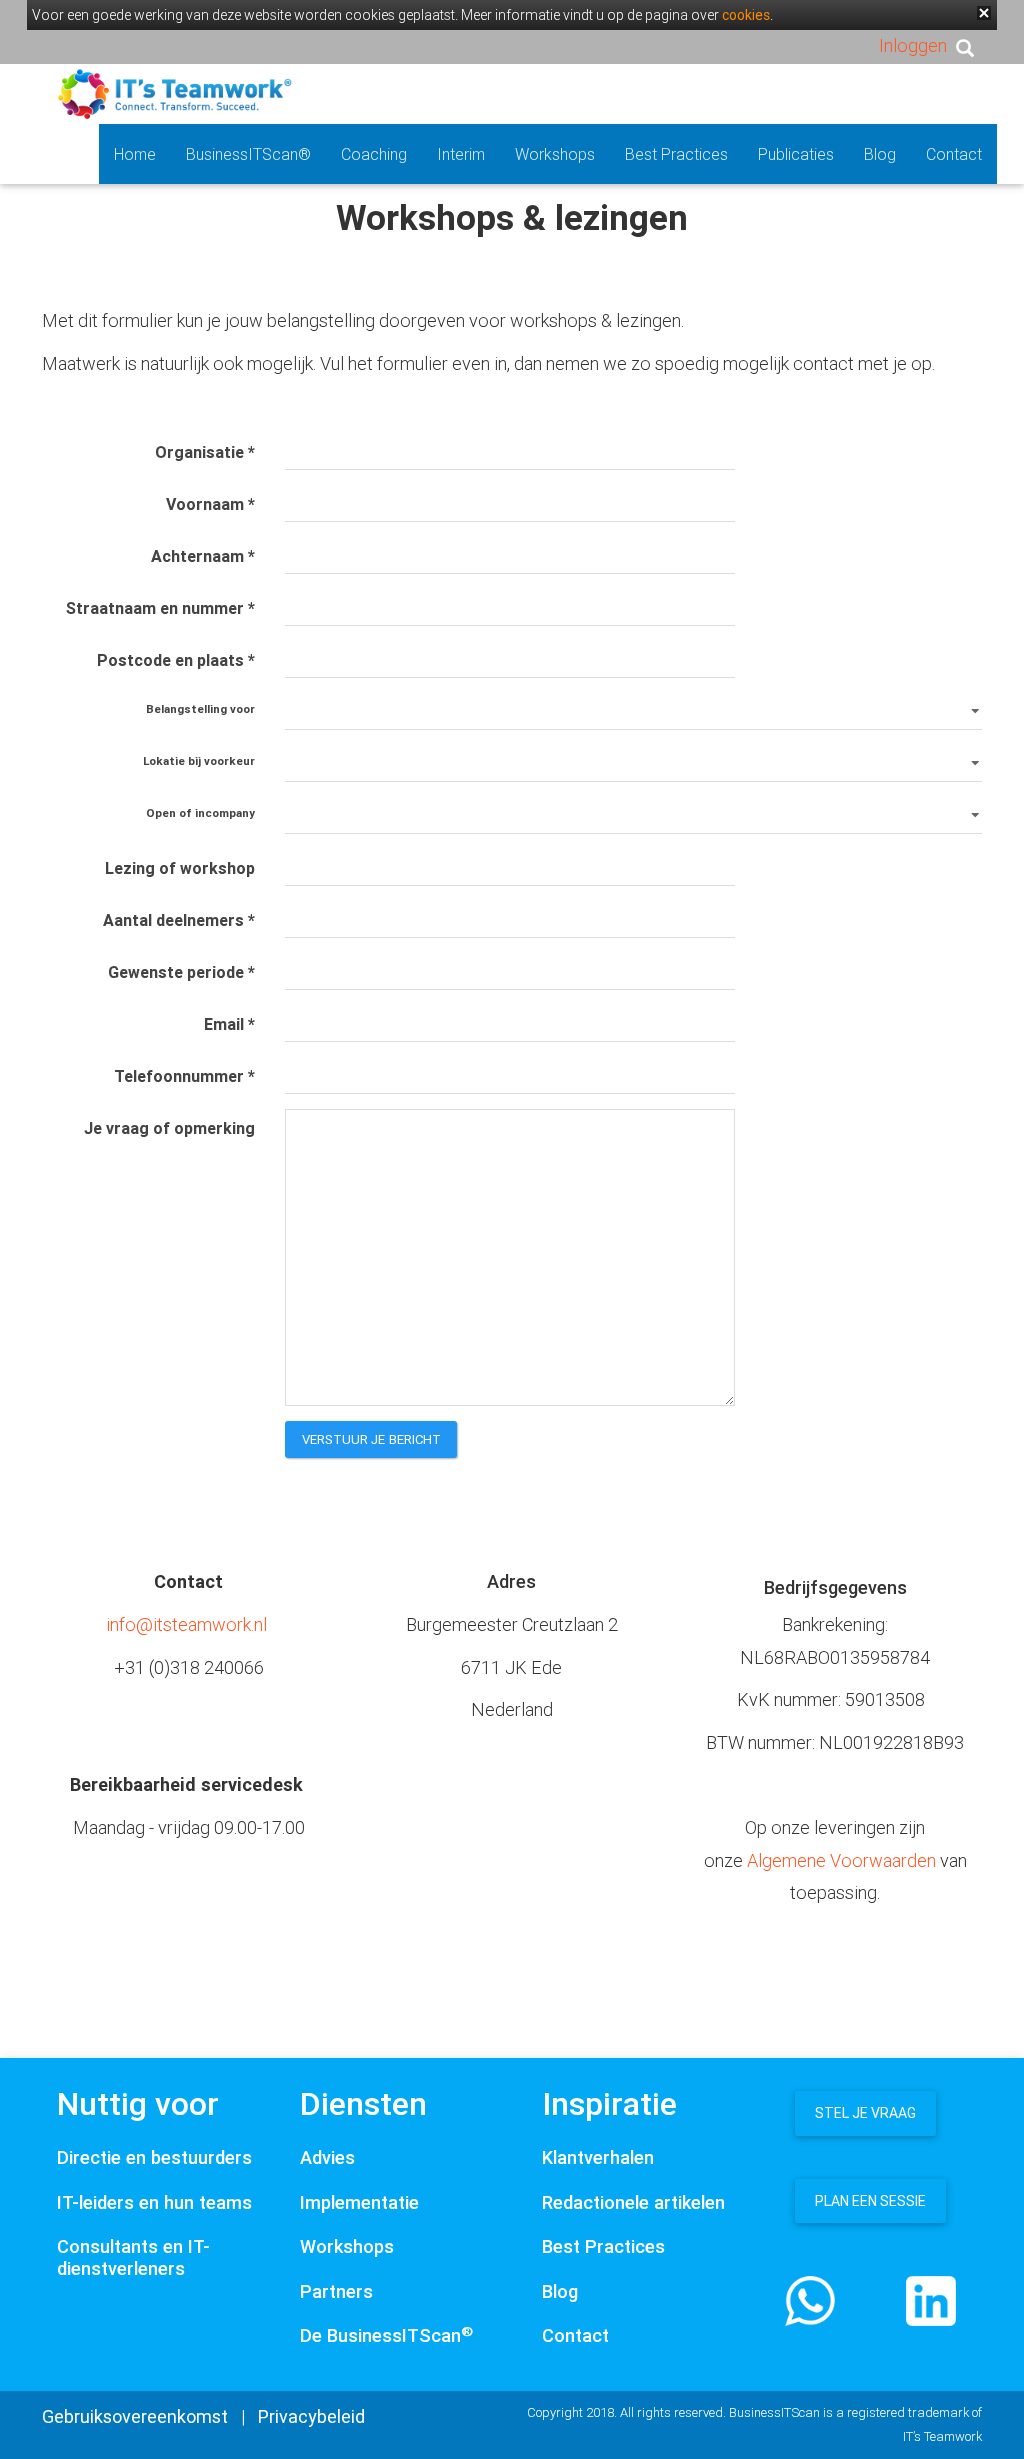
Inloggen (913, 45)
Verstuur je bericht (372, 1439)
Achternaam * (203, 556)
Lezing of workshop (180, 868)
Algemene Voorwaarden (841, 1860)
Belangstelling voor (200, 708)
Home (135, 154)
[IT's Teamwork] (174, 92)
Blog (880, 154)
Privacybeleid (311, 2416)
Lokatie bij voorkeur (199, 760)
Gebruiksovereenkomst (135, 2416)
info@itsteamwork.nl (186, 1624)
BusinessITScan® (248, 154)
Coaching (374, 154)
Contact (954, 154)
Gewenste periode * (181, 972)
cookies (746, 15)
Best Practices (676, 154)
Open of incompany (200, 812)
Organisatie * (205, 452)
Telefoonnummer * (184, 1076)
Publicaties (796, 154)
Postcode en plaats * (176, 660)
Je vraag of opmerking (169, 1128)
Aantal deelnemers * (179, 920)
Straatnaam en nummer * (160, 608)
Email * (229, 1024)
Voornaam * (210, 504)
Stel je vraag (865, 2113)
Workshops (555, 154)
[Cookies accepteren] (984, 13)
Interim (461, 154)
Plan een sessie (870, 2201)
